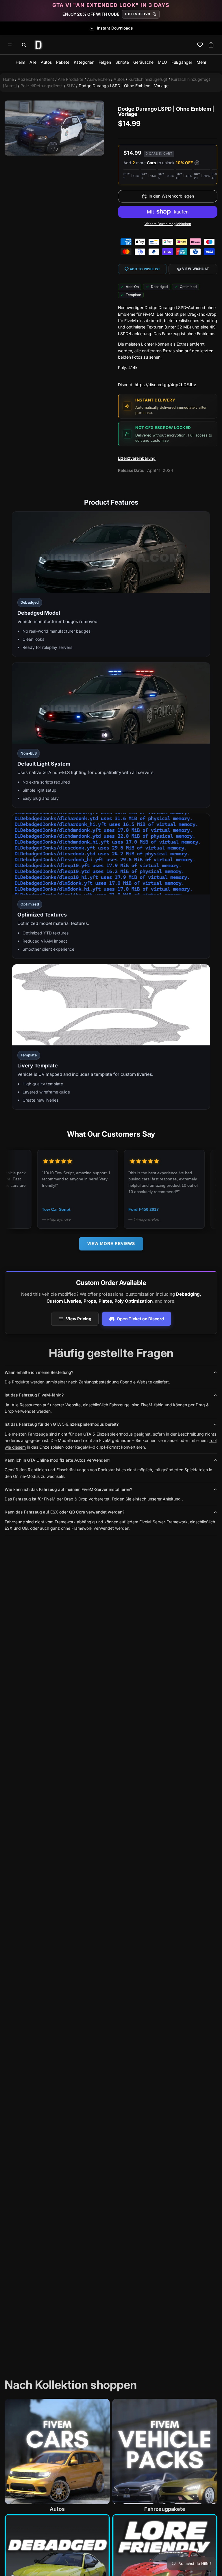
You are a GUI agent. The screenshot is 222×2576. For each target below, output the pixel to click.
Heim (20, 62)
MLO (162, 62)
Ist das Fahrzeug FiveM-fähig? (34, 1395)
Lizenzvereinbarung (137, 458)
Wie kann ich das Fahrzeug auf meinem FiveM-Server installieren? (68, 1489)
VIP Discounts (115, 28)
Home (8, 79)
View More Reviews (111, 1244)
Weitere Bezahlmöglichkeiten (168, 224)
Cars (151, 163)
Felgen (105, 62)
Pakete (63, 62)
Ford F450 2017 (89, 1209)
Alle (33, 62)
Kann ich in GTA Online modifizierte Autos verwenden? (57, 1460)
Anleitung (172, 1499)
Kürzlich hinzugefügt (148, 79)
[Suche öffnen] (24, 45)
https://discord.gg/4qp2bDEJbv (165, 385)
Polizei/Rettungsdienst (42, 86)
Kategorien (84, 62)
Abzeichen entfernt (36, 79)
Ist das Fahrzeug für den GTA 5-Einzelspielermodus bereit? (62, 1424)
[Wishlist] (200, 45)
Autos (46, 62)
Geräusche (143, 62)
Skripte (122, 62)
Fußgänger (182, 62)
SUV (71, 86)
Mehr (201, 62)
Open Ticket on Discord (140, 1319)
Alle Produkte (71, 79)
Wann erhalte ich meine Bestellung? (39, 1372)
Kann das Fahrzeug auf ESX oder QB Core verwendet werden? (64, 1512)
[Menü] (10, 45)
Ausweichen (98, 79)
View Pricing (79, 1319)
